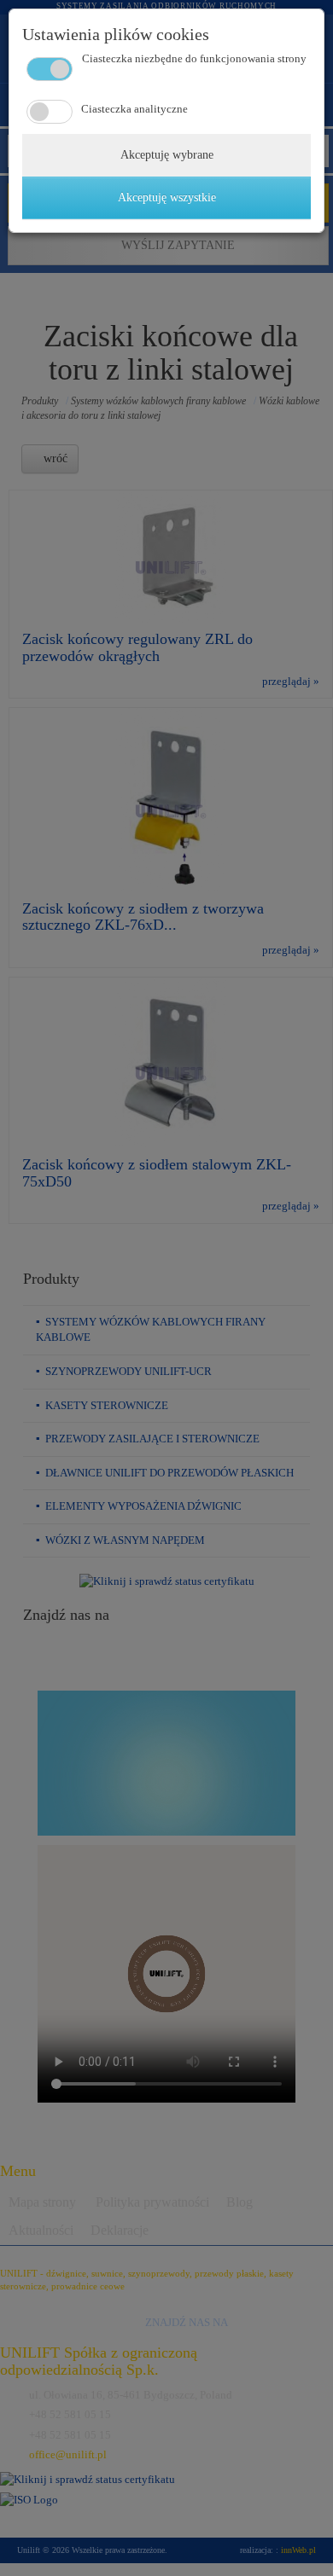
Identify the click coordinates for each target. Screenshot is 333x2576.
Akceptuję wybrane (167, 155)
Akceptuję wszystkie (167, 197)
